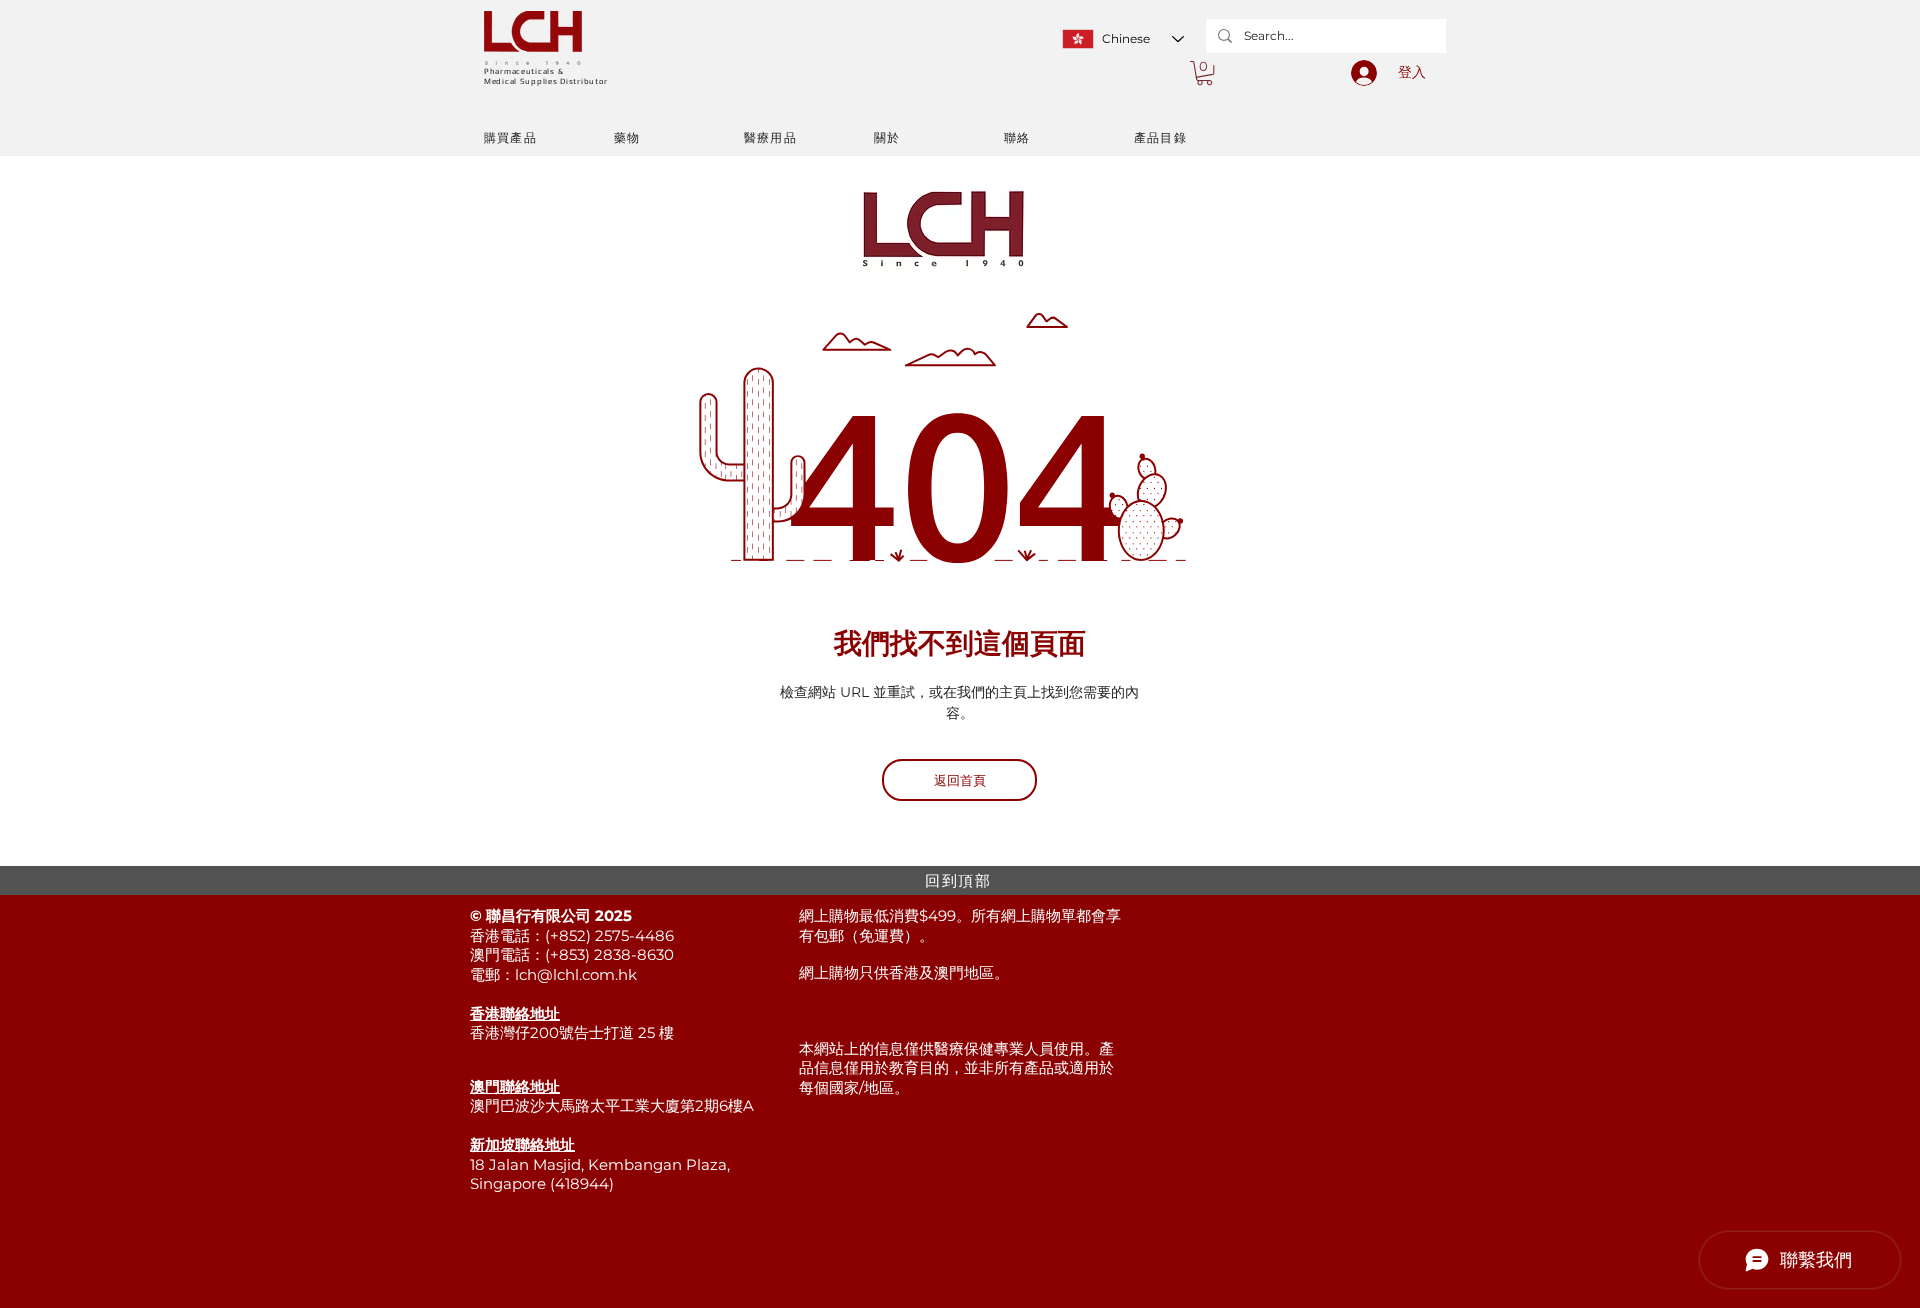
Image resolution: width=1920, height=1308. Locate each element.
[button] (1204, 73)
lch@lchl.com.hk (576, 974)
